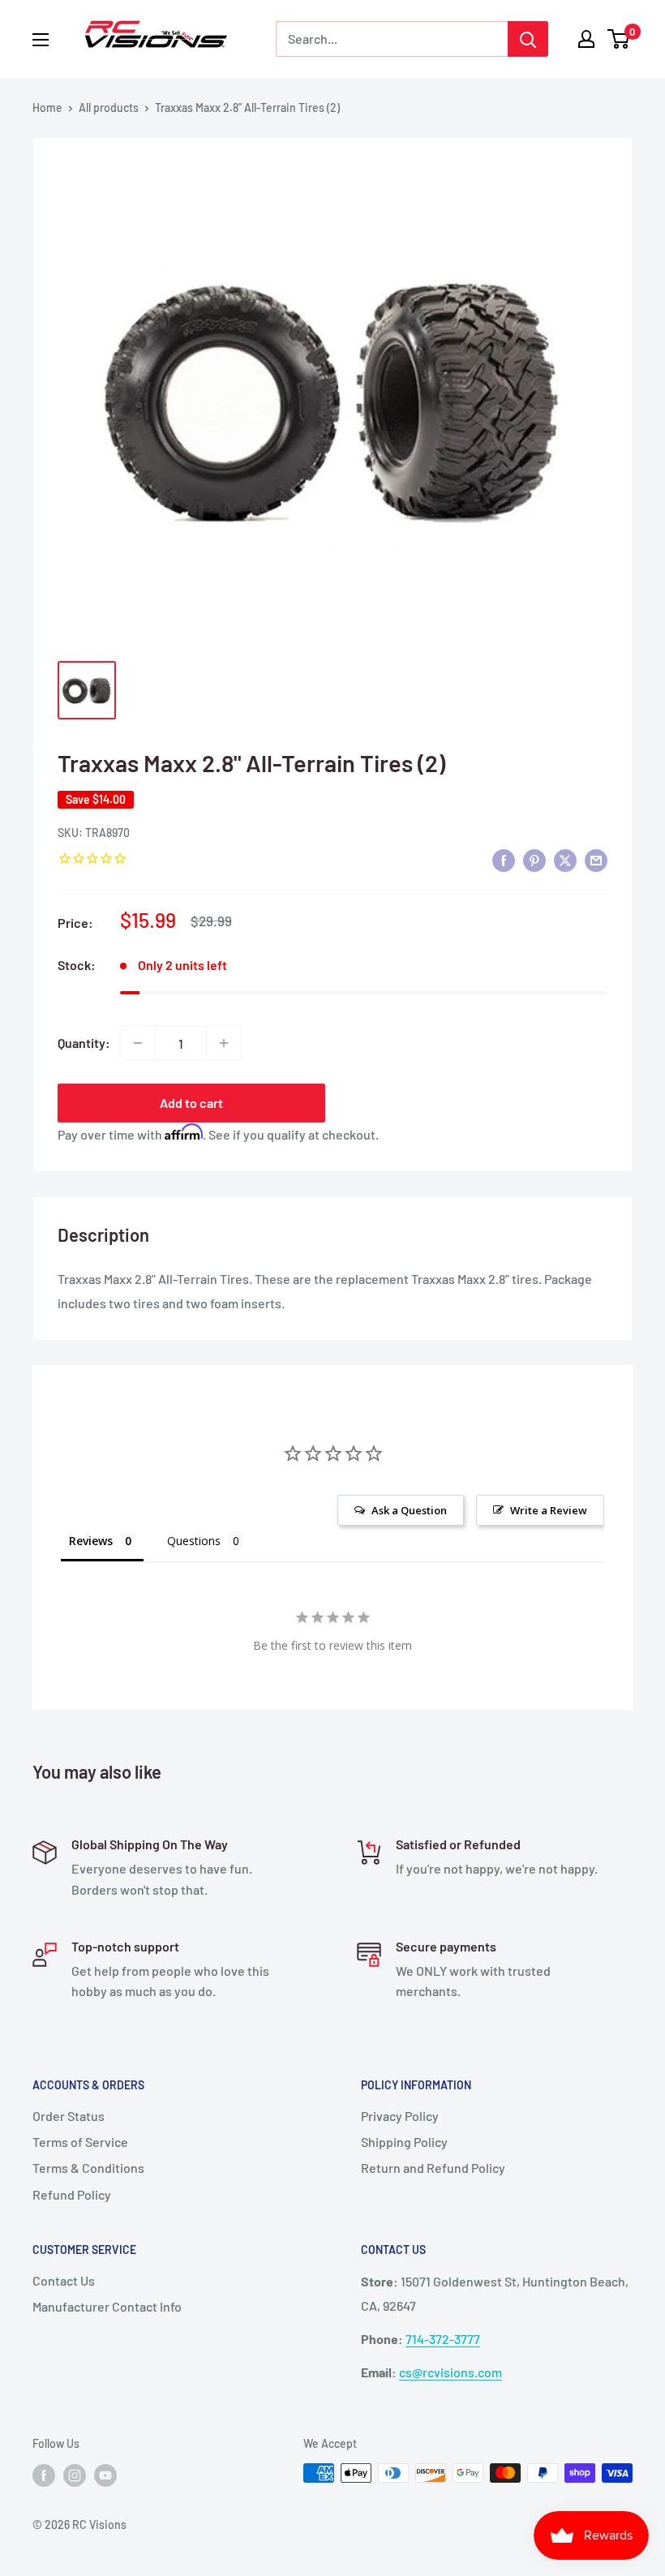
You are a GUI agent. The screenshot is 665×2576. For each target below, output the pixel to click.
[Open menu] (41, 40)
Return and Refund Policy (433, 2168)
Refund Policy (72, 2194)
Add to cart (191, 1103)
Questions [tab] (194, 1541)
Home (47, 107)
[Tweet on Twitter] (565, 859)
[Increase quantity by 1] (224, 1043)
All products (109, 107)
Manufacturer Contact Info (107, 2306)
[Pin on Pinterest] (534, 859)
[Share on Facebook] (504, 859)
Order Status (69, 2116)
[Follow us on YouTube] (105, 2475)
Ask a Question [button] (409, 1510)
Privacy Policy (400, 2116)
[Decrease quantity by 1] (138, 1043)
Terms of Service (80, 2142)
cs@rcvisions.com (450, 2372)
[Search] (528, 39)
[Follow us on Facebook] (44, 2475)
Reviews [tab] (91, 1541)
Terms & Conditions (88, 2168)
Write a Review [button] (549, 1510)
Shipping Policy (404, 2142)
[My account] (586, 39)
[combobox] (392, 39)
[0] (619, 39)
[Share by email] (596, 859)
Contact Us (64, 2280)
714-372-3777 (443, 2339)
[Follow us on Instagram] (75, 2475)
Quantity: (84, 1043)
